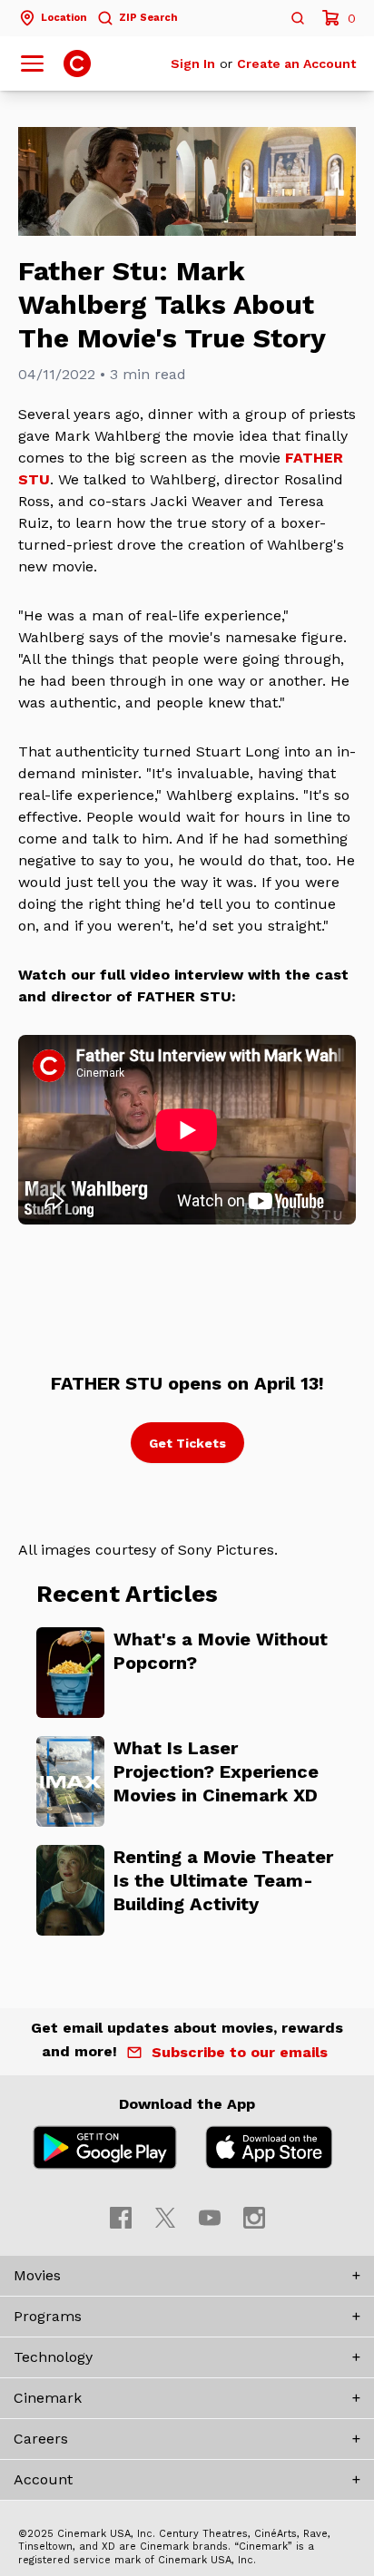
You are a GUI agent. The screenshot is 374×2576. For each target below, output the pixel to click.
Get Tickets (187, 1443)
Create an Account (296, 63)
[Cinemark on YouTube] (210, 2218)
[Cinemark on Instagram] (254, 2218)
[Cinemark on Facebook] (121, 2218)
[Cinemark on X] (165, 2218)
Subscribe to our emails (240, 2052)
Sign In (193, 63)
